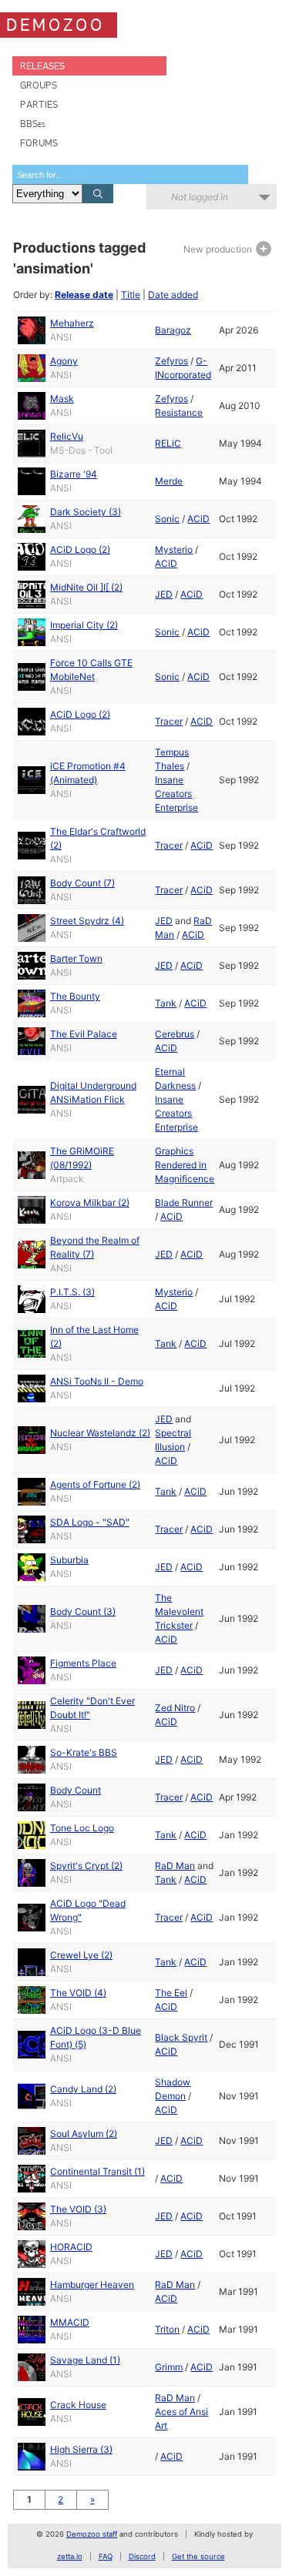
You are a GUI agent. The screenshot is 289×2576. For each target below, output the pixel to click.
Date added (173, 295)
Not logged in (200, 197)
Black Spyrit (181, 2037)
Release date (84, 295)
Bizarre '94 (74, 474)
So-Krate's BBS (84, 1752)
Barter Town (76, 958)
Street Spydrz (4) (87, 921)
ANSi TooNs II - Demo (97, 1381)
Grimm (169, 2367)
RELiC (168, 443)
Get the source (198, 2556)
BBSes (33, 124)
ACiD (198, 519)
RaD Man (175, 1866)
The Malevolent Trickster (179, 1611)
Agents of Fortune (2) (95, 1484)
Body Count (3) (83, 1611)
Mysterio (174, 549)
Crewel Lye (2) (81, 1955)
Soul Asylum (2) (84, 2134)
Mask (62, 399)
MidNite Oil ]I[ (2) (86, 587)
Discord (142, 2556)
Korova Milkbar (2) (90, 1203)
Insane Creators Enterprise (176, 794)
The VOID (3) (78, 2209)
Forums (39, 143)
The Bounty (75, 996)
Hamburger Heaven (92, 2285)
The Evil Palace (84, 1034)
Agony (64, 361)
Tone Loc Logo (82, 1828)
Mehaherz (72, 323)
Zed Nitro (175, 1708)
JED (164, 594)
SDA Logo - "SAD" (90, 1522)
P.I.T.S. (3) (72, 1292)
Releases (42, 66)
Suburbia (69, 1560)
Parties (39, 104)
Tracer (169, 721)
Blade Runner (184, 1203)
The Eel (171, 1993)
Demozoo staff (92, 2534)
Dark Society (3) (86, 512)
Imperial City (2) (84, 625)
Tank (166, 1003)
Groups (39, 85)
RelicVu (67, 436)
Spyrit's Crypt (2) (86, 1866)
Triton (167, 2329)
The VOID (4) (78, 1993)
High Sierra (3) (81, 2449)
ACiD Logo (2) (80, 549)
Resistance (179, 412)
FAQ (106, 2556)
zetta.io (70, 2556)
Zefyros (171, 361)
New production (219, 249)
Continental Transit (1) (97, 2171)
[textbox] (130, 174)
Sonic (167, 519)
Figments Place (83, 1663)
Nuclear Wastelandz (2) (100, 1433)
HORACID (71, 2247)
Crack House (78, 2405)
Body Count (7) (82, 883)
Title (131, 295)
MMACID (70, 2322)
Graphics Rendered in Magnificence (185, 1165)
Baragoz (173, 330)
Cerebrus (175, 1034)
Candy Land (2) (83, 2089)
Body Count (76, 1790)
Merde (169, 481)
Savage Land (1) (85, 2360)
